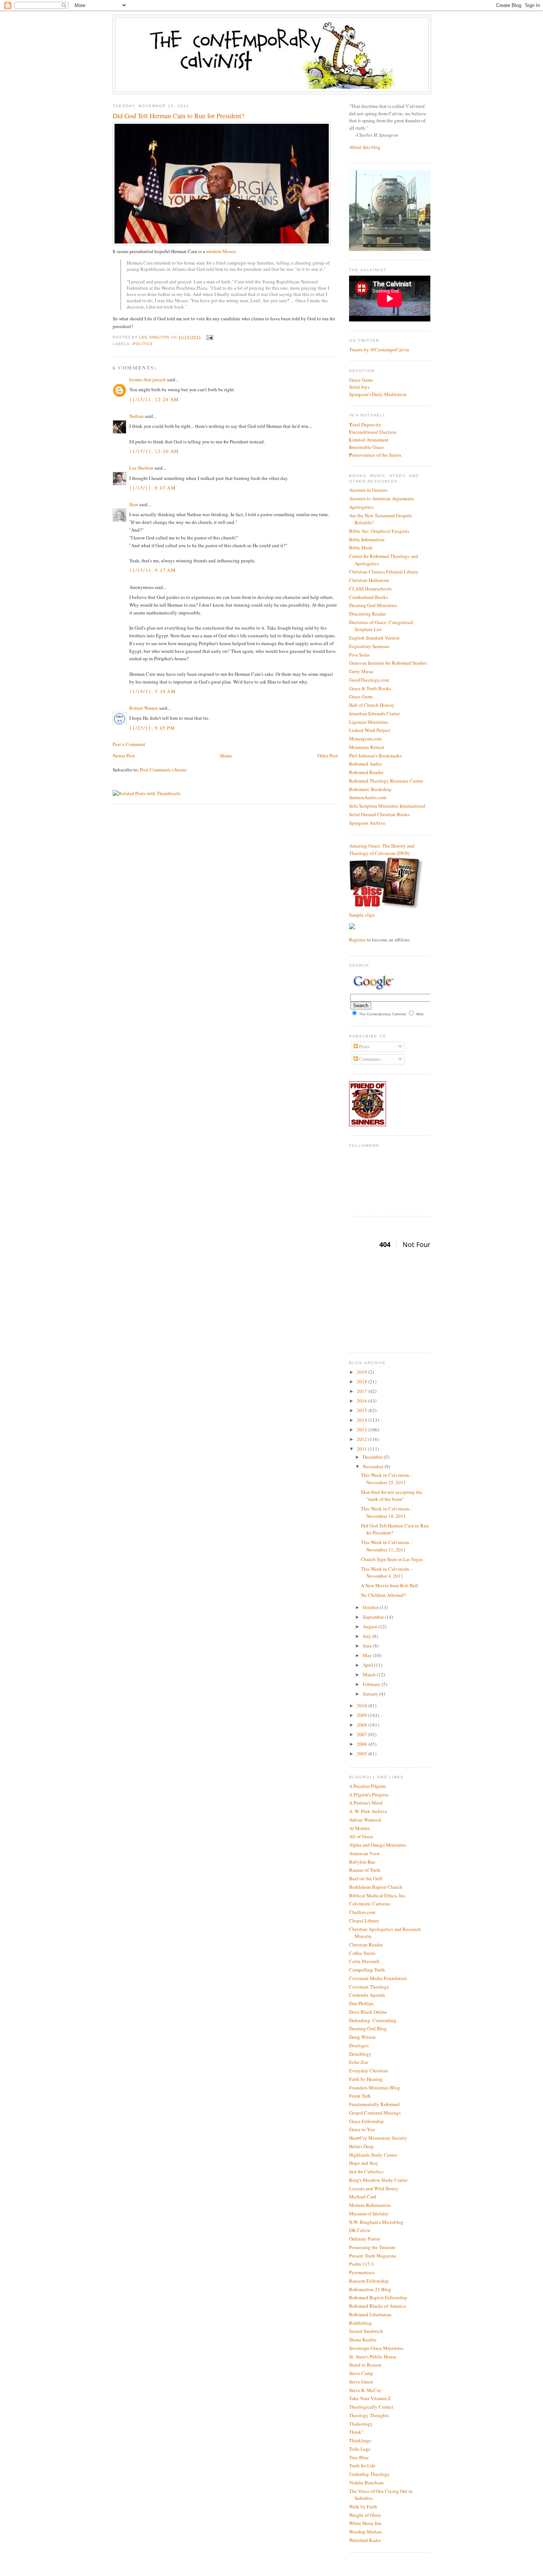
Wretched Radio (365, 2540)
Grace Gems (361, 380)
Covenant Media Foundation (378, 1978)
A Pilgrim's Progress (369, 1795)
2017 (363, 1391)
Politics (143, 344)
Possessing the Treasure (372, 2247)
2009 (363, 1715)
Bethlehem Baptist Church (376, 1887)
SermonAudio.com (368, 797)
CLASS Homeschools (370, 589)
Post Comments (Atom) (163, 770)
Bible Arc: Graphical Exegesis (379, 531)
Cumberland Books (368, 597)
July (368, 1636)
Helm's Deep (361, 2146)
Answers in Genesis (368, 490)
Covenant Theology (369, 1987)
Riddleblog (361, 2323)
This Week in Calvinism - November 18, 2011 (386, 1512)
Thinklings (360, 2440)
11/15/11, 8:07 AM (153, 488)
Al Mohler (359, 1828)
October (371, 1607)
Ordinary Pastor (365, 2239)
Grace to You (362, 2129)
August (370, 1626)
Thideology (361, 2424)
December (373, 1457)
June (368, 1646)
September (374, 1617)
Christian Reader (366, 1945)
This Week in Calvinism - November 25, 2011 (386, 1479)
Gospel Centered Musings (375, 2113)
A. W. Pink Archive (368, 1811)
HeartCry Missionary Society (378, 2138)
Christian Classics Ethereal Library (384, 572)
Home (226, 756)
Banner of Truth (365, 1870)
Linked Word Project (370, 730)
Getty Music (361, 671)
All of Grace (361, 1836)
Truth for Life (362, 2466)
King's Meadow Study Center (378, 2180)
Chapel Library (364, 1921)
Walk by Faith (363, 2507)
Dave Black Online (368, 2012)
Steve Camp (361, 2373)
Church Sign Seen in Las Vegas (392, 1559)
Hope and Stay (364, 2163)
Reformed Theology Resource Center (386, 781)
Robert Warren (144, 708)
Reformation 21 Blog (370, 2289)
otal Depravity (365, 425)
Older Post (328, 756)
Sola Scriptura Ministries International (387, 806)
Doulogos (359, 2045)
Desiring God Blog (368, 2028)
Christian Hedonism (369, 580)
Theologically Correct (371, 2407)
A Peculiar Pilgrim (367, 1786)
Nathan (136, 416)
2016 (363, 1401)
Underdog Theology (369, 2474)
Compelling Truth (367, 1970)
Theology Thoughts (369, 2415)
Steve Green (361, 2382)
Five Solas (359, 655)
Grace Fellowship (366, 2121)
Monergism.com (365, 739)
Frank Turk (360, 2096)
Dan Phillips (361, 2003)
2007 (363, 1734)
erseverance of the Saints (375, 455)
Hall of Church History (372, 705)
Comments (369, 1059)
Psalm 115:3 (361, 2264)
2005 (363, 1754)
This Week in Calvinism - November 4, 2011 (386, 1572)
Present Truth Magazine (373, 2256)
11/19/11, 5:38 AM (153, 691)
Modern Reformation (370, 2205)
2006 (363, 1744)
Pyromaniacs (362, 2272)
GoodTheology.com (369, 680)
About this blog (365, 147)
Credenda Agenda (367, 1995)
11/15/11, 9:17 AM (153, 570)
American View (364, 1853)
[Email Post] (209, 337)
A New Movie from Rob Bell (390, 1585)
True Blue (359, 2457)
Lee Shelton (155, 337)
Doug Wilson (362, 2037)
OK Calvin (360, 2230)
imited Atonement (369, 440)
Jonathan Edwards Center (374, 713)
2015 (363, 1410)
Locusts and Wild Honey (374, 2188)
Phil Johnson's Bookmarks (375, 756)
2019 (363, 1372)
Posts (364, 1046)
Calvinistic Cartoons (370, 1904)
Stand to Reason (365, 2365)
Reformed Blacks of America (378, 2306)
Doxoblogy (360, 2054)
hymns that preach (148, 379)
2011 (363, 1449)
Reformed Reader (366, 772)
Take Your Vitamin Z (370, 2398)
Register (357, 940)
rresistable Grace (366, 447)
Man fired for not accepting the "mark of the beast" (392, 1496)
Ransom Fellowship (369, 2281)
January (371, 1694)
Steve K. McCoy (365, 2390)
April (368, 1665)
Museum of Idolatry (369, 2214)
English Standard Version (374, 638)
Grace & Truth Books (370, 688)
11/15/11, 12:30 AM (154, 451)
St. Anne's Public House (373, 2357)
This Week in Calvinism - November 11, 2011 (386, 1546)
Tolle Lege (360, 2449)
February (372, 1684)
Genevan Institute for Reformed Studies (388, 663)
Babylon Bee (362, 1862)
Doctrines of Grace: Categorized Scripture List (381, 626)
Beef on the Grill (366, 1878)
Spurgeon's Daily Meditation (378, 394)
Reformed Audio (366, 764)
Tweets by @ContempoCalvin (379, 350)
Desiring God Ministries (373, 605)
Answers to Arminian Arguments (381, 498)
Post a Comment (129, 744)
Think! (356, 2432)
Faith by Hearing (366, 2079)
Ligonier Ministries (368, 722)
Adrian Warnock (365, 1820)
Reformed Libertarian (370, 2314)
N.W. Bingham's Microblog (376, 2222)
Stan (134, 504)
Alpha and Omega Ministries (378, 1845)
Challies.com (362, 1912)
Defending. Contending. (373, 2020)
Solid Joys (359, 387)
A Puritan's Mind (366, 1803)
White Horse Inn (365, 2523)
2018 (363, 1381)
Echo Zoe (359, 2062)
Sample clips (362, 915)
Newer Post (124, 756)
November (374, 1466)
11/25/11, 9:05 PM (152, 728)
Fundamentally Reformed (374, 2104)
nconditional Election (373, 432)
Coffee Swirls (362, 1953)
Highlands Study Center (373, 2155)
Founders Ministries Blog (375, 2088)
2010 (363, 1706)
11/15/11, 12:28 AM (154, 399)
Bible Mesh (361, 548)
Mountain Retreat (367, 747)
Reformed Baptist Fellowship (378, 2297)
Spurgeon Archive (367, 823)
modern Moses (221, 251)
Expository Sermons (369, 646)
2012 (363, 1439)
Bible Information (367, 539)
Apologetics (361, 507)
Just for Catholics (366, 2171)
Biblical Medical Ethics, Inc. (378, 1895)
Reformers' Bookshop (370, 789)
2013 (363, 1430)
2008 (363, 1725)
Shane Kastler (363, 2340)
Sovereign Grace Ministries (376, 2348)
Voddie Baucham (366, 2483)
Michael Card (363, 2197)
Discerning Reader (368, 614)
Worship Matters (366, 2532)
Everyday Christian (368, 2071)
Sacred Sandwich (366, 2331)
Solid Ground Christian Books (379, 814)
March (370, 1674)
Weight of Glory (365, 2515)
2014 (363, 1420)
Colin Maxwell (364, 1961)
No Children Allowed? (383, 1595)
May (368, 1655)
